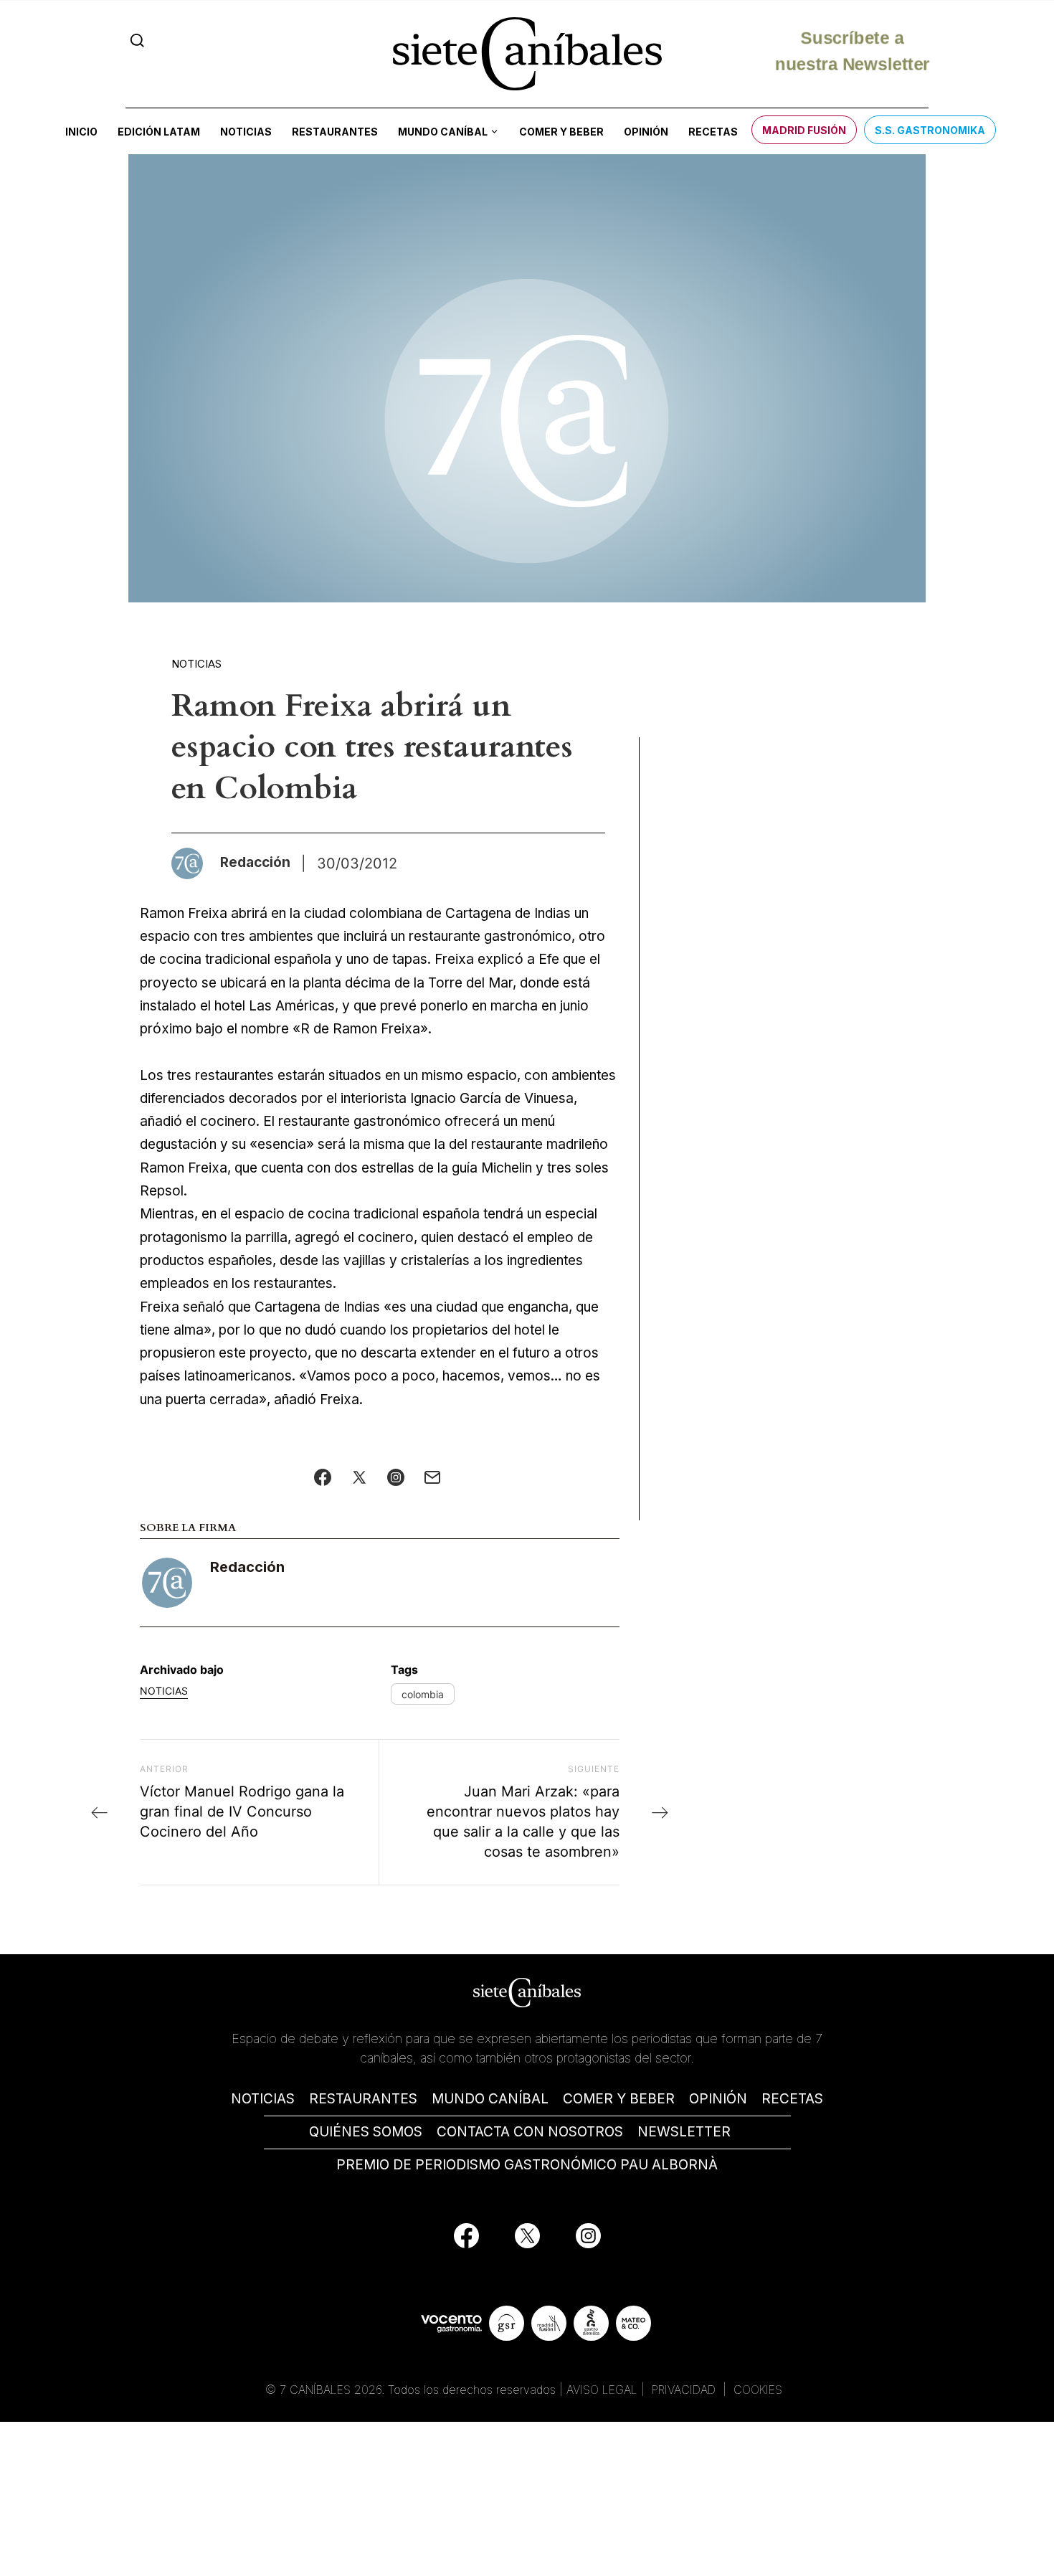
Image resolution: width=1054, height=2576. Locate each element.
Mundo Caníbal (443, 132)
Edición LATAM (159, 132)
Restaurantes (335, 132)
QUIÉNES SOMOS (366, 2132)
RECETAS (792, 2099)
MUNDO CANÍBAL (490, 2099)
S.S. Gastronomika (930, 130)
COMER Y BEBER (619, 2099)
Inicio (81, 132)
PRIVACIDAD (685, 2390)
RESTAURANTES (363, 2099)
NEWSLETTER (684, 2132)
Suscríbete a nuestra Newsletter (852, 53)
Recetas (713, 132)
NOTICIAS (263, 2099)
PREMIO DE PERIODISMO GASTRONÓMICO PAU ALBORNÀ (527, 2165)
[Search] (137, 41)
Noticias (246, 132)
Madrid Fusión (804, 130)
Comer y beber (561, 132)
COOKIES (758, 2390)
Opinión (646, 132)
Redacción (247, 1567)
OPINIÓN (718, 2099)
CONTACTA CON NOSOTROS (530, 2132)
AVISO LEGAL (602, 2390)
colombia (423, 1694)
